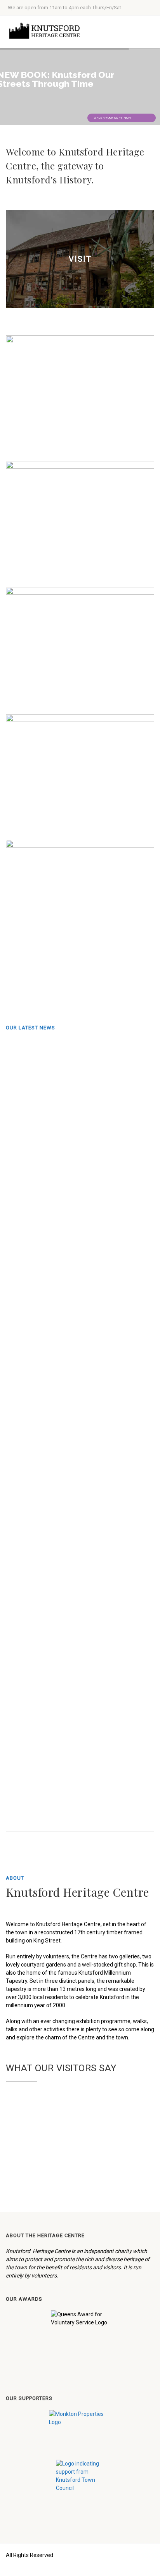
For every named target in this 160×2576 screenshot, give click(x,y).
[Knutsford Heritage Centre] (47, 31)
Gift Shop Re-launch (53, 1193)
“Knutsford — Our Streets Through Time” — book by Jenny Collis (54, 1711)
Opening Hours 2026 (53, 1796)
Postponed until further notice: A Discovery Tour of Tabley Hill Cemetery (53, 1278)
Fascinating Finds (54, 1117)
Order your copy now (113, 118)
